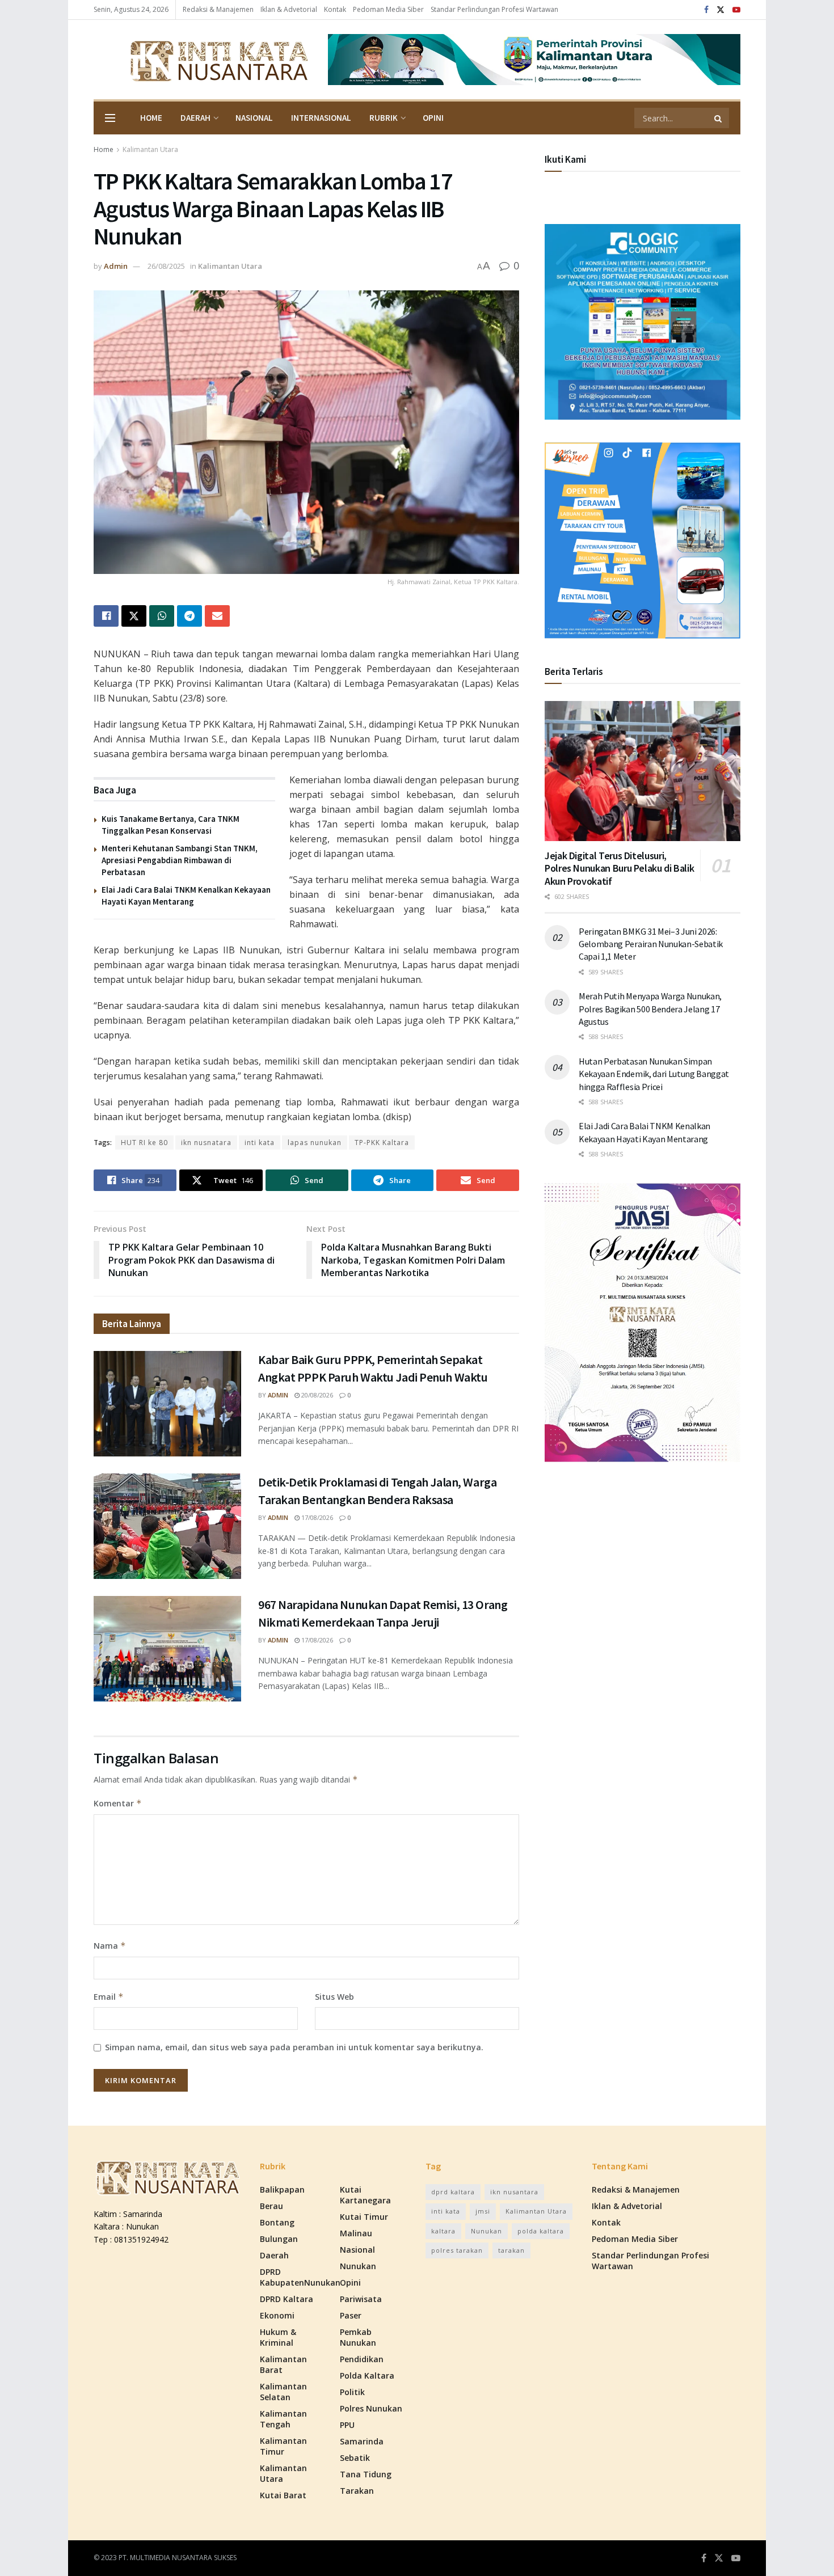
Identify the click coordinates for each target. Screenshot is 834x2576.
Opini (433, 118)
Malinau (356, 2233)
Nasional (254, 118)
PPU (347, 2425)
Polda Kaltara (367, 2376)
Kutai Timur (364, 2217)
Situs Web (334, 1997)
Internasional (321, 118)
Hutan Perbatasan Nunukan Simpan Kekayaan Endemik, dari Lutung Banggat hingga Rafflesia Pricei (654, 1074)
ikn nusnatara (206, 1143)
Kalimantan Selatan (283, 2392)
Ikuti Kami (565, 159)
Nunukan (358, 2266)
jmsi (483, 2211)
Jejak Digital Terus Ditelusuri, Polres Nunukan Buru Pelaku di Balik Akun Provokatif (619, 868)
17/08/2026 (316, 1517)
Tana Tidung (366, 2474)
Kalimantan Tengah (283, 2419)
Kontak (335, 9)
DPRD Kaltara (287, 2299)
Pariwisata (361, 2299)
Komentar (118, 1803)
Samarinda (362, 2441)
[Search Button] (719, 118)
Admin (116, 266)
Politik (352, 2392)
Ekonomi (277, 2315)
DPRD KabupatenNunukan (300, 2277)
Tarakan (357, 2491)
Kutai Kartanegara (365, 2195)
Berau (271, 2206)
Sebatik (355, 2458)
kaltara (443, 2231)
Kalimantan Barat (283, 2364)
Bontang (277, 2222)
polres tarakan (457, 2250)
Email (109, 1997)
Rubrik (384, 118)
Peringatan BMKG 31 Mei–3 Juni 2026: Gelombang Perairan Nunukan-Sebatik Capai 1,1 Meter (651, 944)
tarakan (511, 2250)
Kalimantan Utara (150, 149)
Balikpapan (282, 2189)
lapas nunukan (315, 1143)
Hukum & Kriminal (278, 2337)
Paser (351, 2315)
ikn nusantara (514, 2192)
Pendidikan (362, 2359)
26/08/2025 (166, 266)
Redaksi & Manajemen (218, 9)
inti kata (260, 1143)
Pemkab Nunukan (358, 2337)
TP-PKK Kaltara (382, 1143)
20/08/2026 (316, 1395)
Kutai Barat (283, 2495)
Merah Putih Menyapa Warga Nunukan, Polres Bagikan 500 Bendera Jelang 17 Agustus (650, 1009)
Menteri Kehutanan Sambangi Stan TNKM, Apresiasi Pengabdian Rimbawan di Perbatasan (180, 860)
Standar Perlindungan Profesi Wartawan (494, 9)
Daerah (195, 118)
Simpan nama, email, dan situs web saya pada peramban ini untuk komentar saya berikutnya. (294, 2047)
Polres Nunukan (371, 2408)
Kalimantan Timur (283, 2446)
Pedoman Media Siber (388, 9)
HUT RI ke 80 (144, 1143)
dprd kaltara (453, 2192)
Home (151, 118)
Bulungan (279, 2239)
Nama (110, 1946)
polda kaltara (541, 2231)
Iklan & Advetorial (289, 9)
